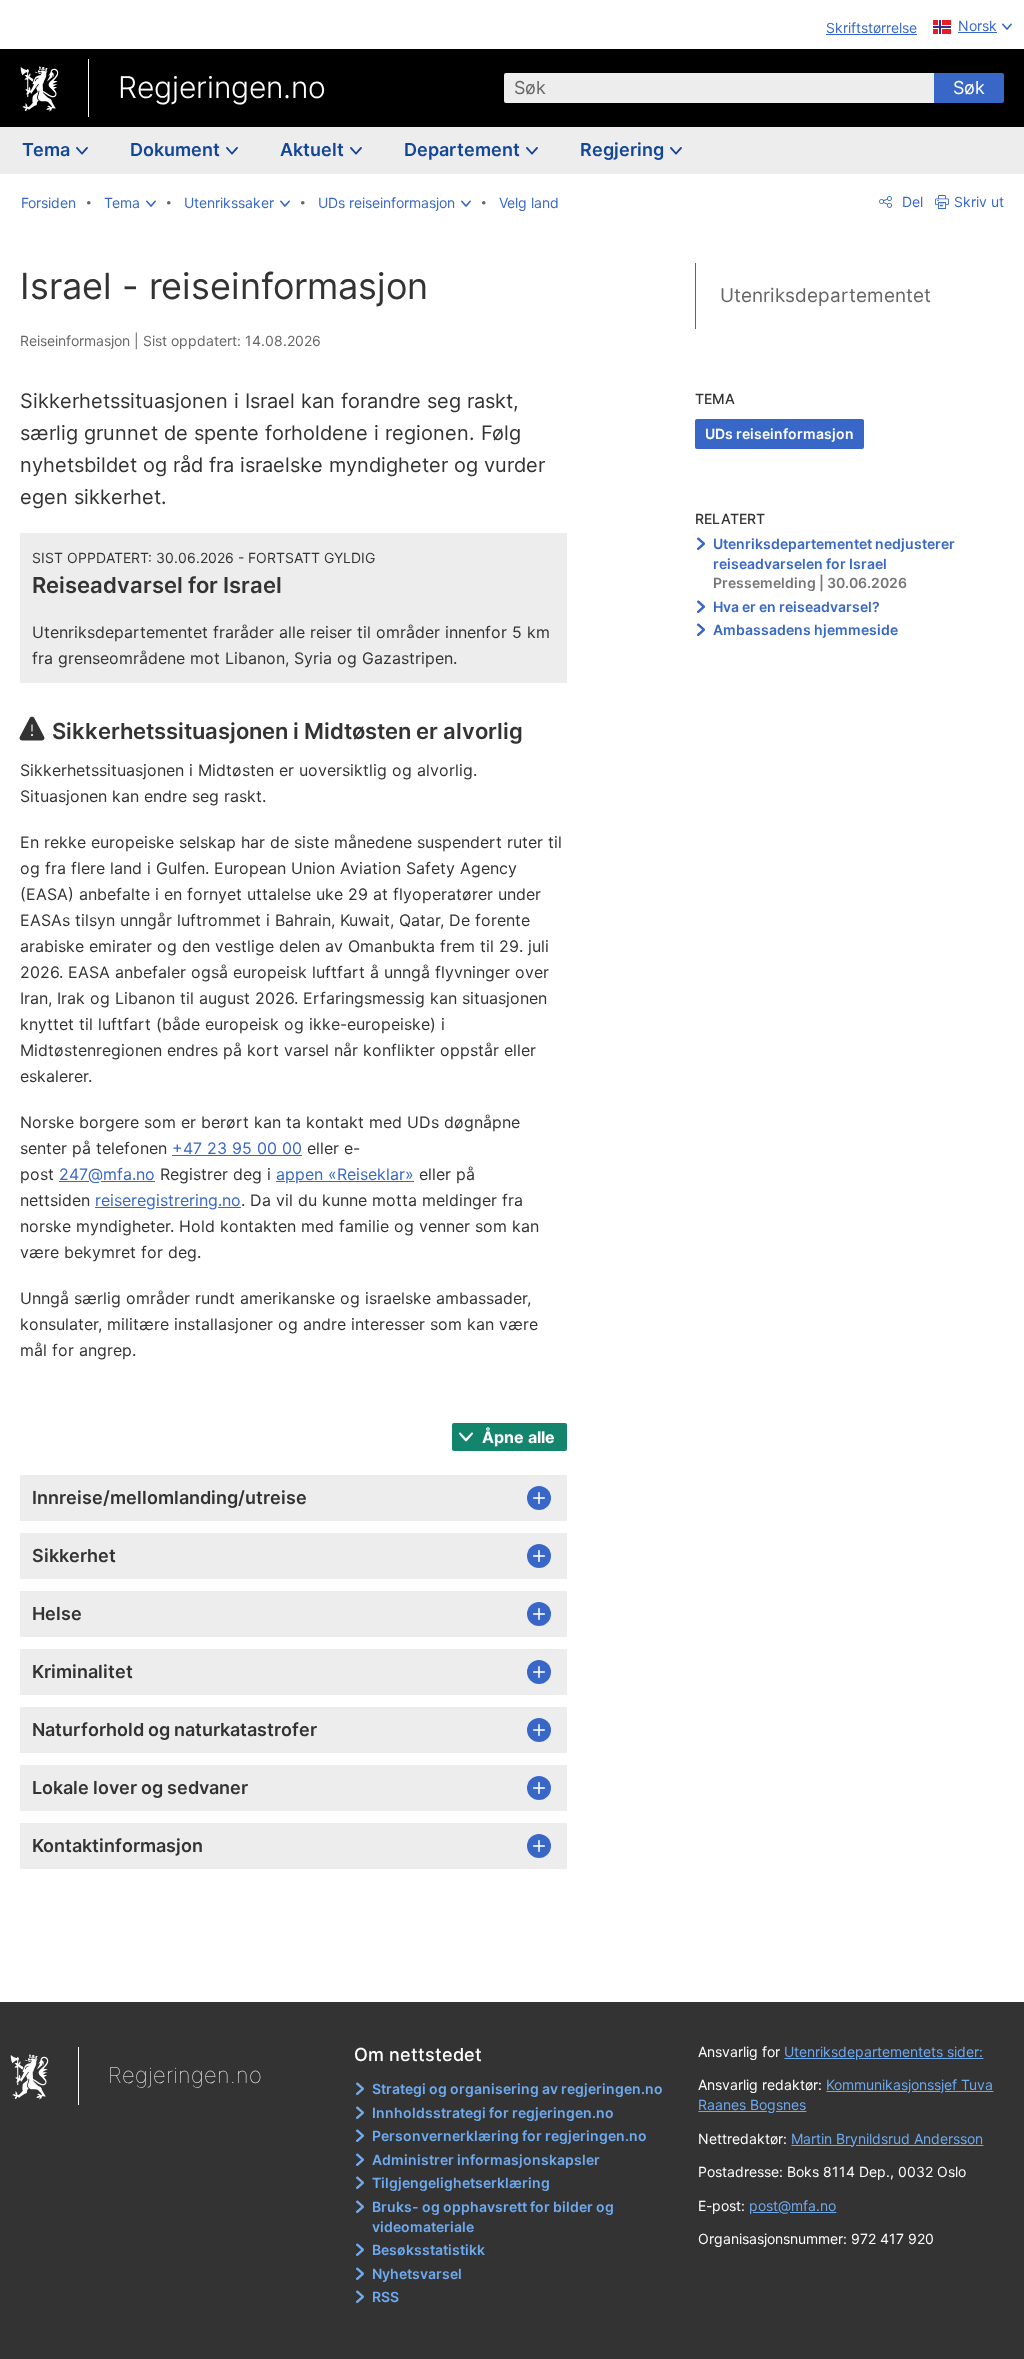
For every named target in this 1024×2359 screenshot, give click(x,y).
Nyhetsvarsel (417, 2273)
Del (910, 201)
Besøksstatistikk (428, 2249)
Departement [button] (464, 149)
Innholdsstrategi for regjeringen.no (493, 2112)
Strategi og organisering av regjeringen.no (517, 2088)
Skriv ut (979, 201)
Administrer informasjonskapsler (486, 2159)
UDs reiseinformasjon (779, 433)
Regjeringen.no (222, 87)
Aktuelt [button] (314, 149)
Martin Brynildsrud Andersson (887, 2138)
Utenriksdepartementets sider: (883, 2051)
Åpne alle (516, 1437)
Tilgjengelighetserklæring (461, 2182)
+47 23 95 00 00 (237, 1148)
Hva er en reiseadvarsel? (796, 606)
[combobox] (719, 88)
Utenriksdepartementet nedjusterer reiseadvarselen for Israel (834, 553)
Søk (969, 87)
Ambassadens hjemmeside (805, 629)
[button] (130, 203)
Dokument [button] (177, 149)
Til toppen (305, 1972)
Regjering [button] (624, 149)
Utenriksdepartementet (825, 295)
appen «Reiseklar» (345, 1174)
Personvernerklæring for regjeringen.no (509, 2135)
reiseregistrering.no (168, 1200)
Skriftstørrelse (871, 27)
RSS (385, 2296)
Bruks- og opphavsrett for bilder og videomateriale (493, 2216)
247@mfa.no (107, 1174)
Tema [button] (48, 149)
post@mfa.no (792, 2205)
